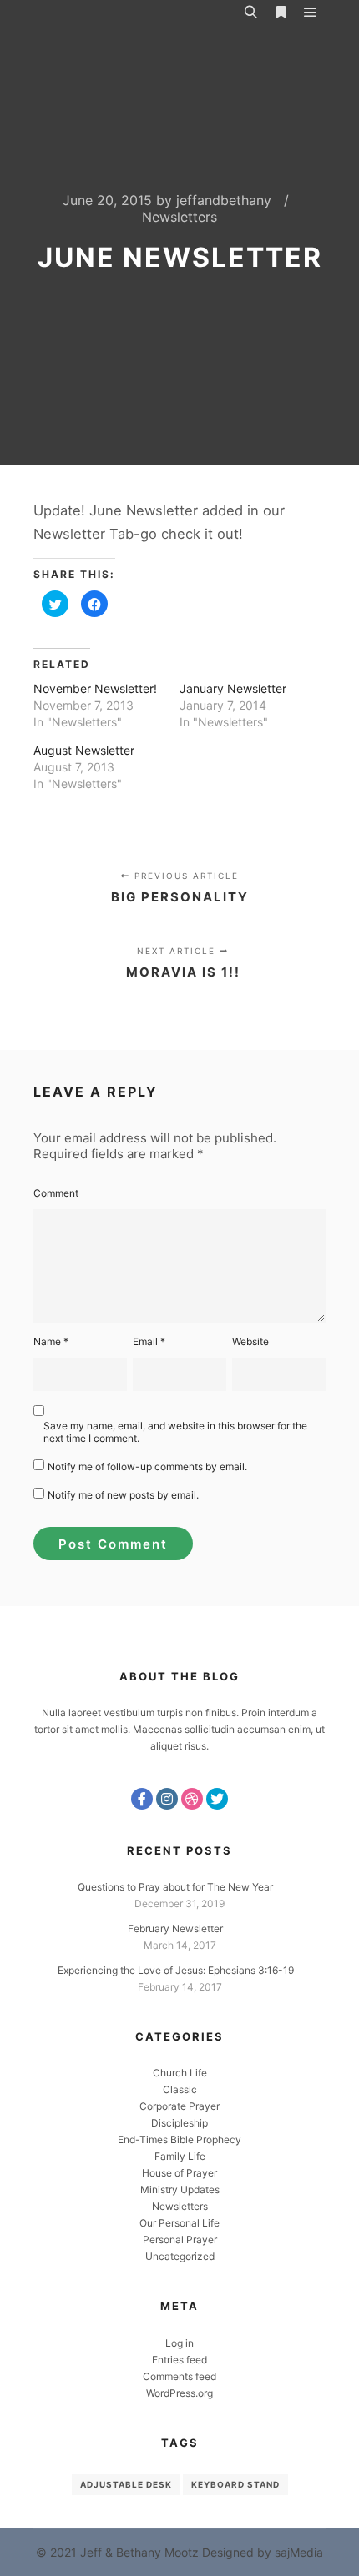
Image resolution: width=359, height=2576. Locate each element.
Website (250, 1341)
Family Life (180, 2156)
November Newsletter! (95, 688)
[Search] (250, 13)
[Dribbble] (192, 1799)
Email (149, 1341)
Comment (56, 1193)
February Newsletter (175, 1928)
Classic (180, 2089)
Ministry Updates (180, 2189)
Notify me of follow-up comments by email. (147, 1466)
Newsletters (179, 217)
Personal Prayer (180, 2240)
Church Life (180, 2073)
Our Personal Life (179, 2223)
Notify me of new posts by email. (123, 1495)
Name (51, 1341)
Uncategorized (180, 2256)
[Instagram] (167, 1799)
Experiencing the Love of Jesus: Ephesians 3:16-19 (176, 1970)
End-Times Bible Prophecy (179, 2139)
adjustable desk (126, 2484)
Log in (179, 2343)
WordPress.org (179, 2393)
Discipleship (179, 2123)
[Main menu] (311, 13)
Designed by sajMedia (263, 2552)
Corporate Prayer (179, 2106)
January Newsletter (233, 688)
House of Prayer (179, 2173)
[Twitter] (217, 1799)
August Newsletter (84, 750)
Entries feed (179, 2360)
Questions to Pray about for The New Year (175, 1887)
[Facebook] (142, 1799)
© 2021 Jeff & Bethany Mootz (117, 2552)
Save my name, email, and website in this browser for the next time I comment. (175, 1432)
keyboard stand (235, 2484)
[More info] (281, 13)
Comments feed (179, 2376)
